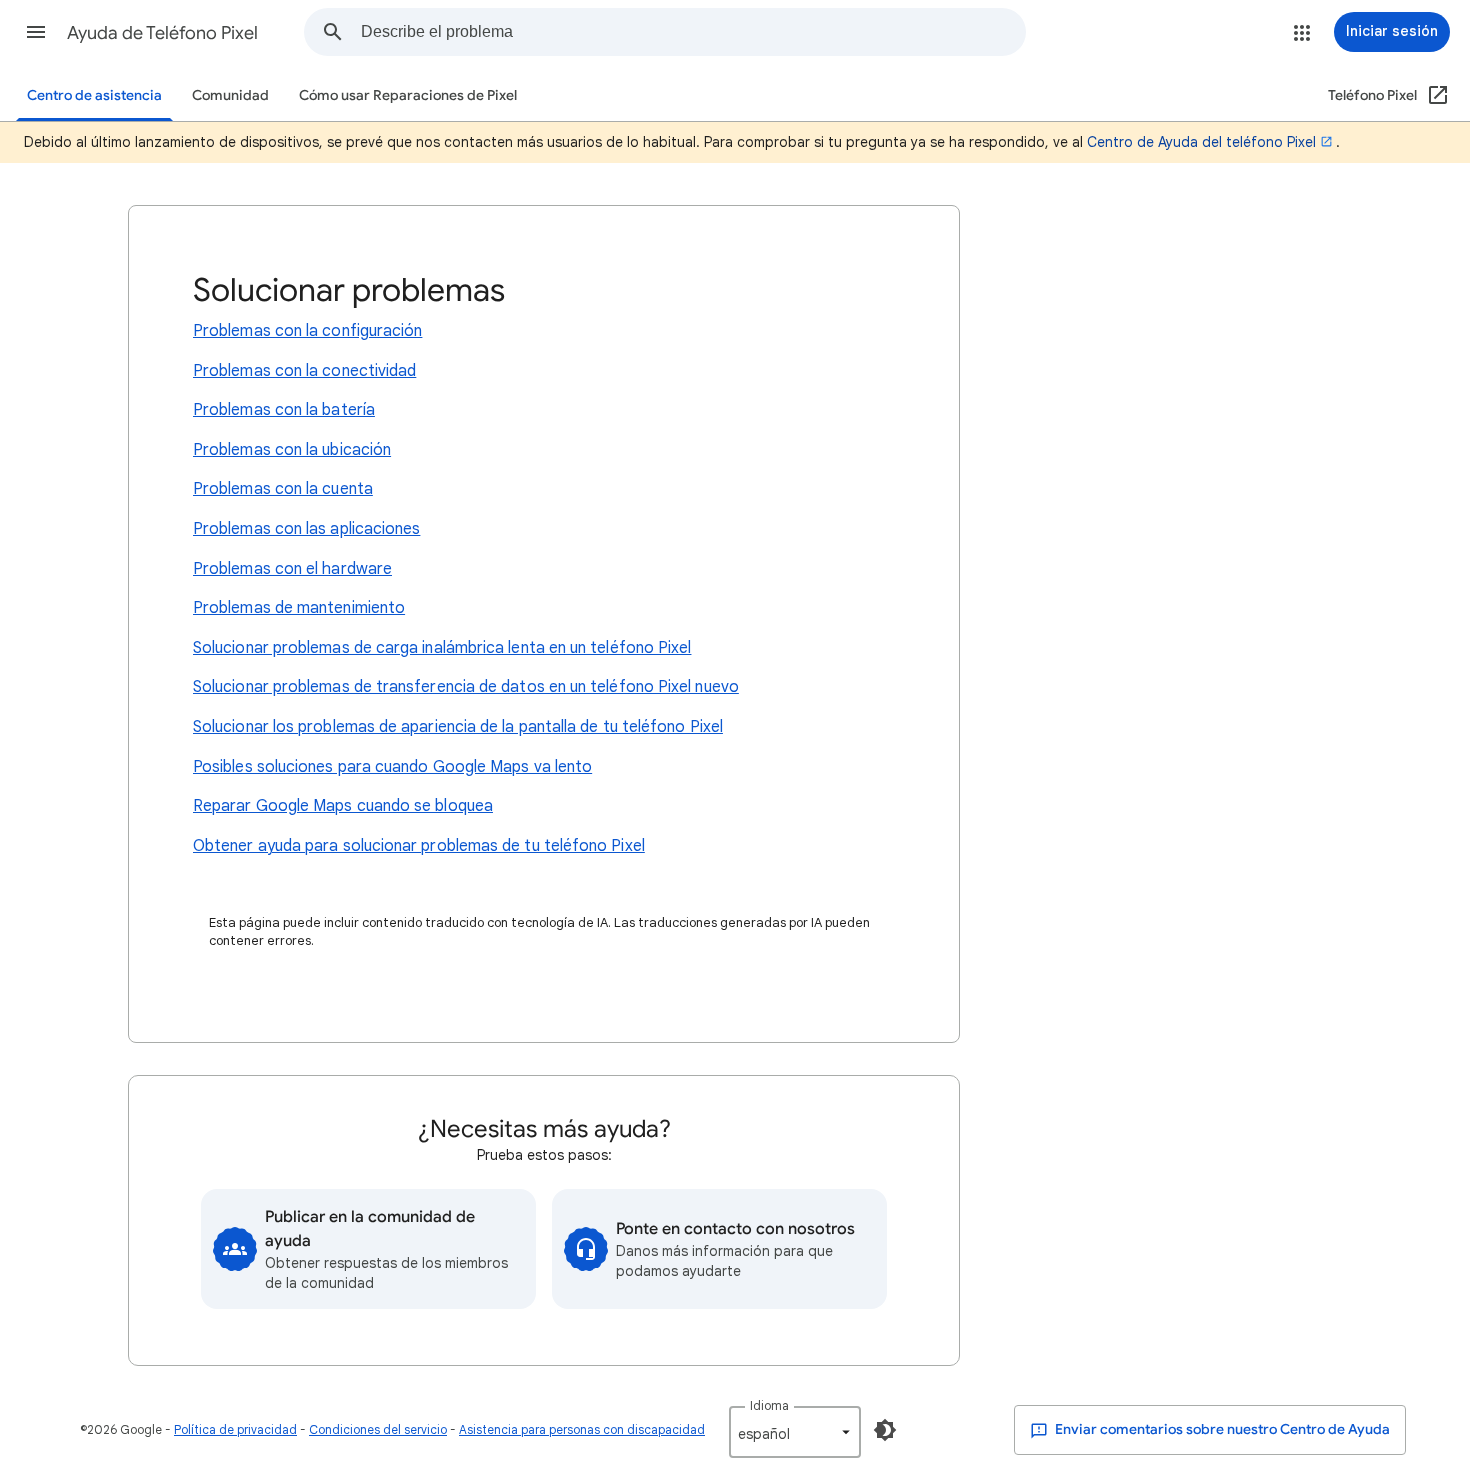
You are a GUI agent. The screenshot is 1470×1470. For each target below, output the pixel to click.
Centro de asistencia (94, 95)
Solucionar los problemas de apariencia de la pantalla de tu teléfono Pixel (458, 727)
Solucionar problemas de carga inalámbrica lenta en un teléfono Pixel (442, 648)
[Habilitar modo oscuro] (885, 1430)
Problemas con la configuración (307, 331)
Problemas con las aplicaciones (306, 529)
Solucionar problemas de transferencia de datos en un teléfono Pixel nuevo (466, 687)
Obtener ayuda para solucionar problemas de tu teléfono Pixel (419, 846)
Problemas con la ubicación (292, 450)
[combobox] (693, 32)
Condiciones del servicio (378, 1429)
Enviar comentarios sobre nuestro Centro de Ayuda (1221, 1429)
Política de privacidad (235, 1429)
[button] (36, 32)
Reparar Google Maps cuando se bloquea (343, 806)
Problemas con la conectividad (304, 371)
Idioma (769, 1405)
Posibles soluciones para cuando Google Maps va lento (392, 767)
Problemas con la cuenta (283, 489)
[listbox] (795, 1432)
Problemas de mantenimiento (299, 608)
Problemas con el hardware (292, 569)
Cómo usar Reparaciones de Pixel (408, 95)
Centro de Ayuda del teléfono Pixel (1201, 142)
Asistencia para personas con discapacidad (582, 1429)
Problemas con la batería (284, 410)
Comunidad (230, 95)
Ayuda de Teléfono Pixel (162, 33)
